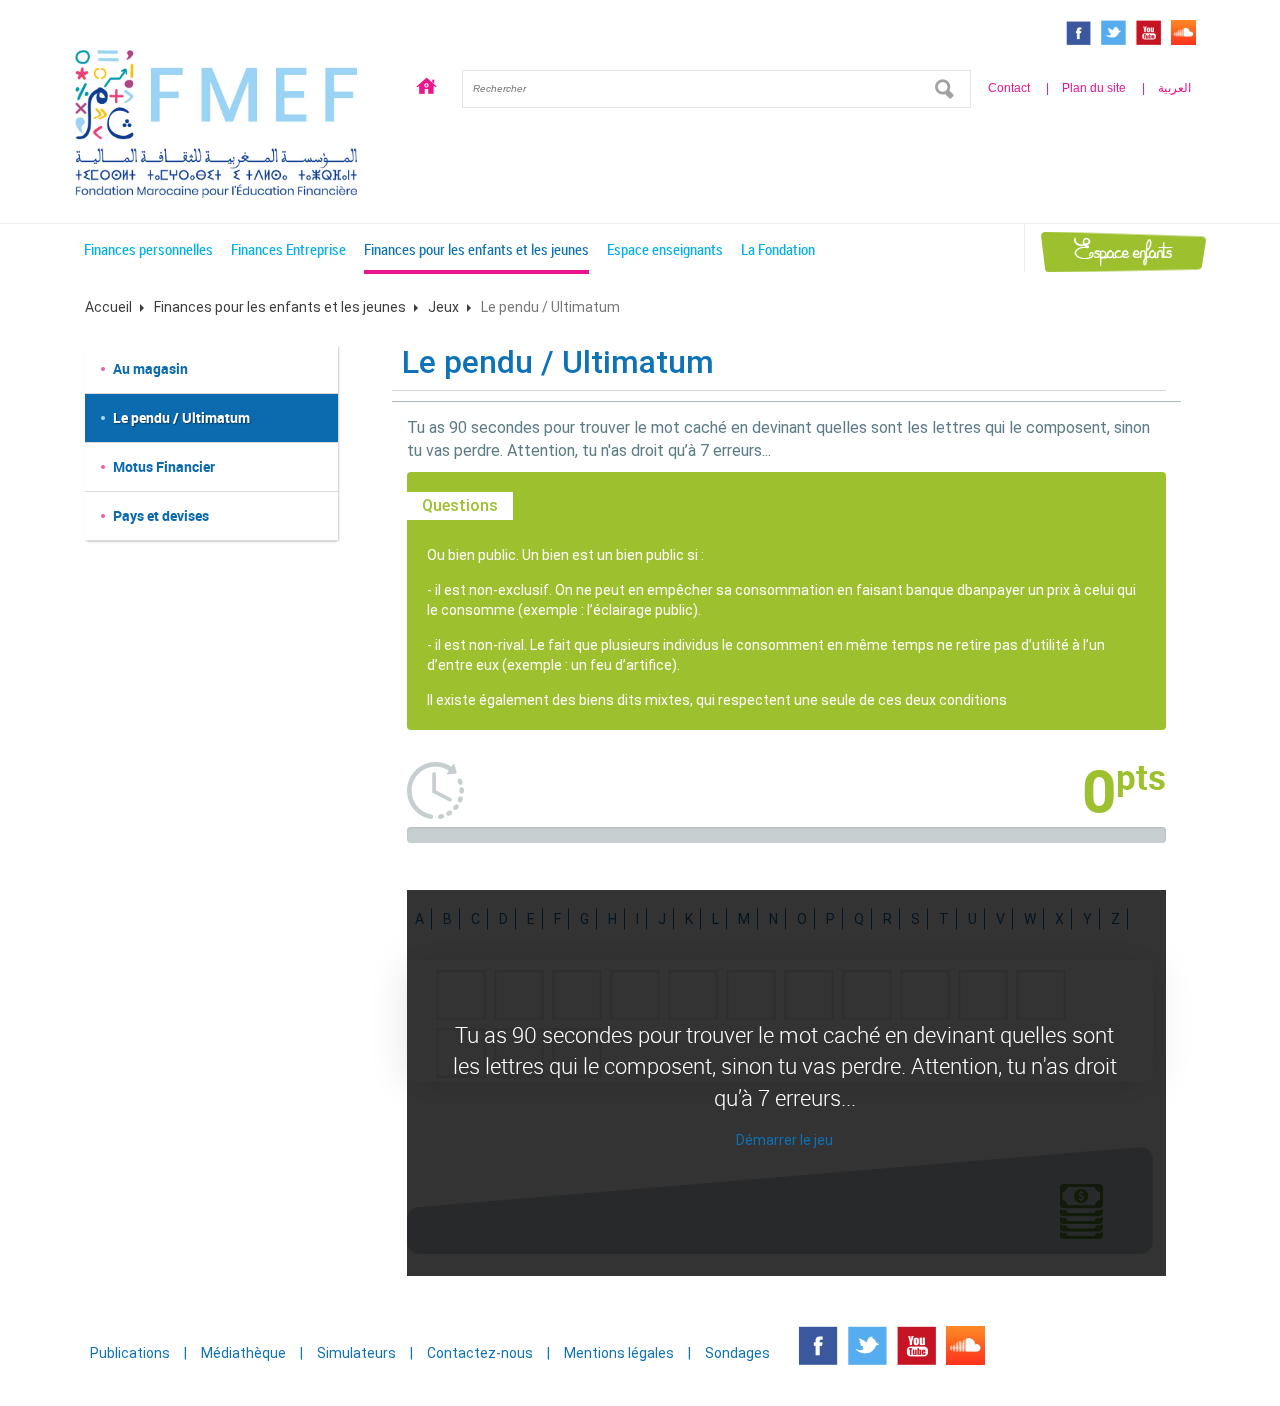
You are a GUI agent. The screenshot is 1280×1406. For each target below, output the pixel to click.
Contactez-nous (480, 1353)
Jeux (443, 307)
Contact (1009, 88)
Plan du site (1094, 88)
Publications (130, 1353)
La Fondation (778, 249)
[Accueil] (216, 121)
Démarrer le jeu (784, 1140)
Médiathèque (243, 1353)
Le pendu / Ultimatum (181, 417)
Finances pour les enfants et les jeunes (476, 249)
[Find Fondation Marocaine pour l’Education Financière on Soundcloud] (1183, 32)
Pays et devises (161, 515)
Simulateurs (356, 1353)
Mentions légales (619, 1353)
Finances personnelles (148, 249)
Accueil (427, 89)
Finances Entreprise (288, 249)
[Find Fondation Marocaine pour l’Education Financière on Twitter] (1113, 32)
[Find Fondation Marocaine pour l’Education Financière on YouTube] (1148, 32)
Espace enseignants (665, 249)
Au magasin (150, 368)
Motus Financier (164, 466)
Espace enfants (1123, 251)
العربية (1174, 88)
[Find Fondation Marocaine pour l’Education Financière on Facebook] (1078, 33)
